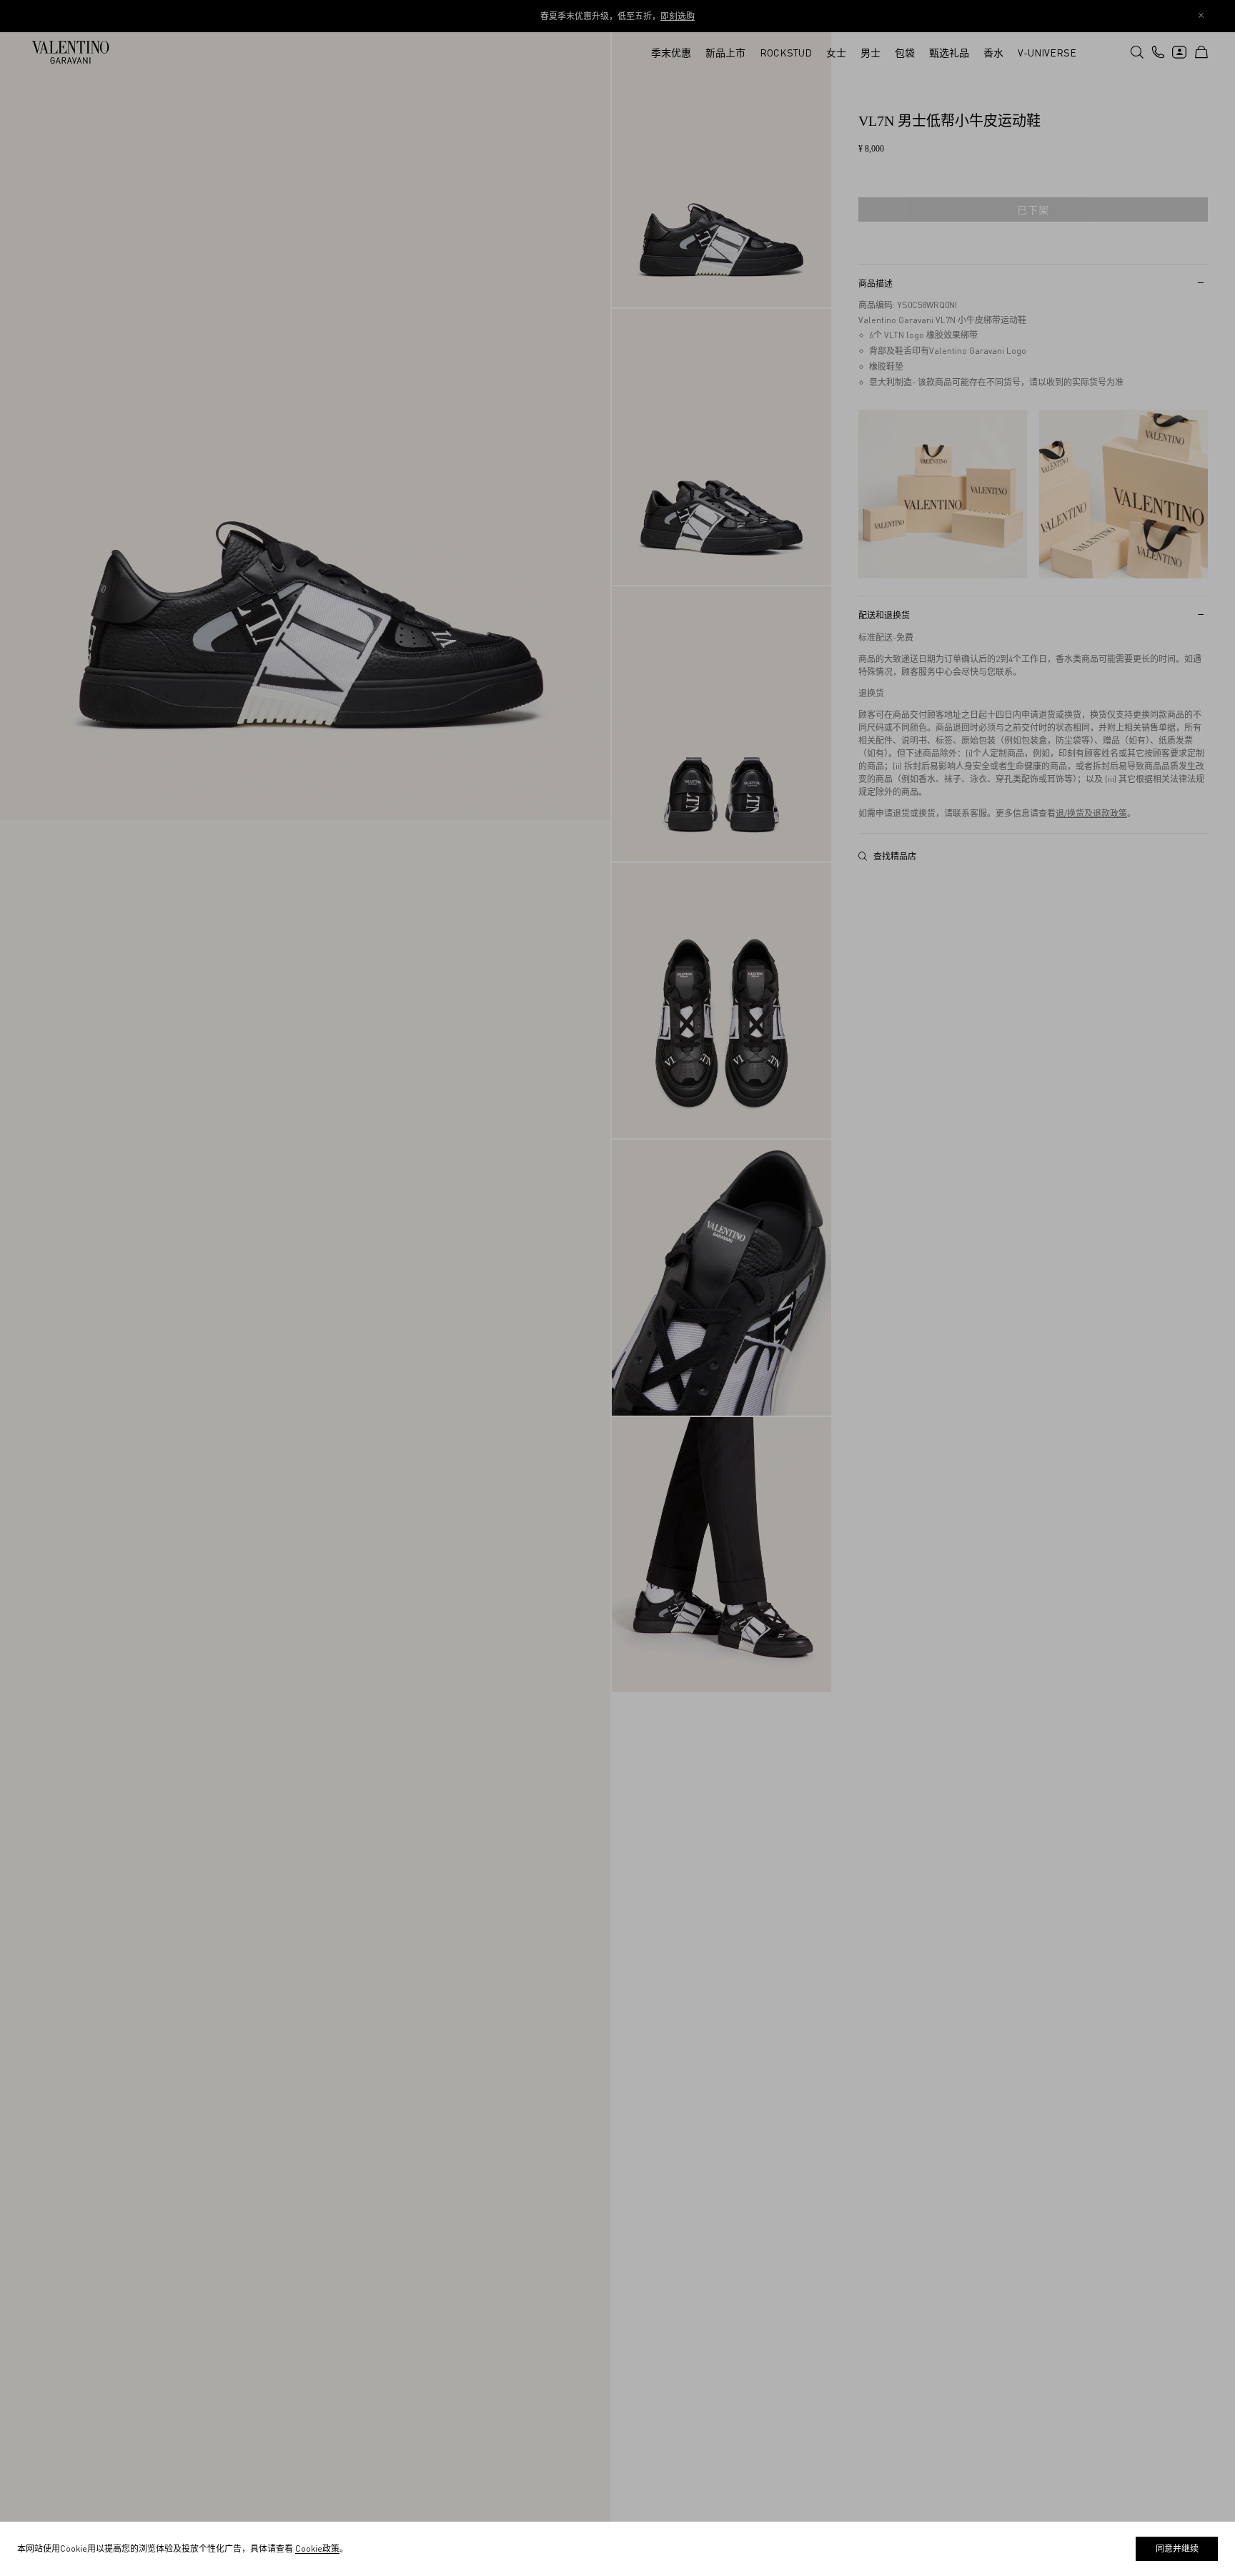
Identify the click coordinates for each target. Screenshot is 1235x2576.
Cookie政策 (317, 2548)
